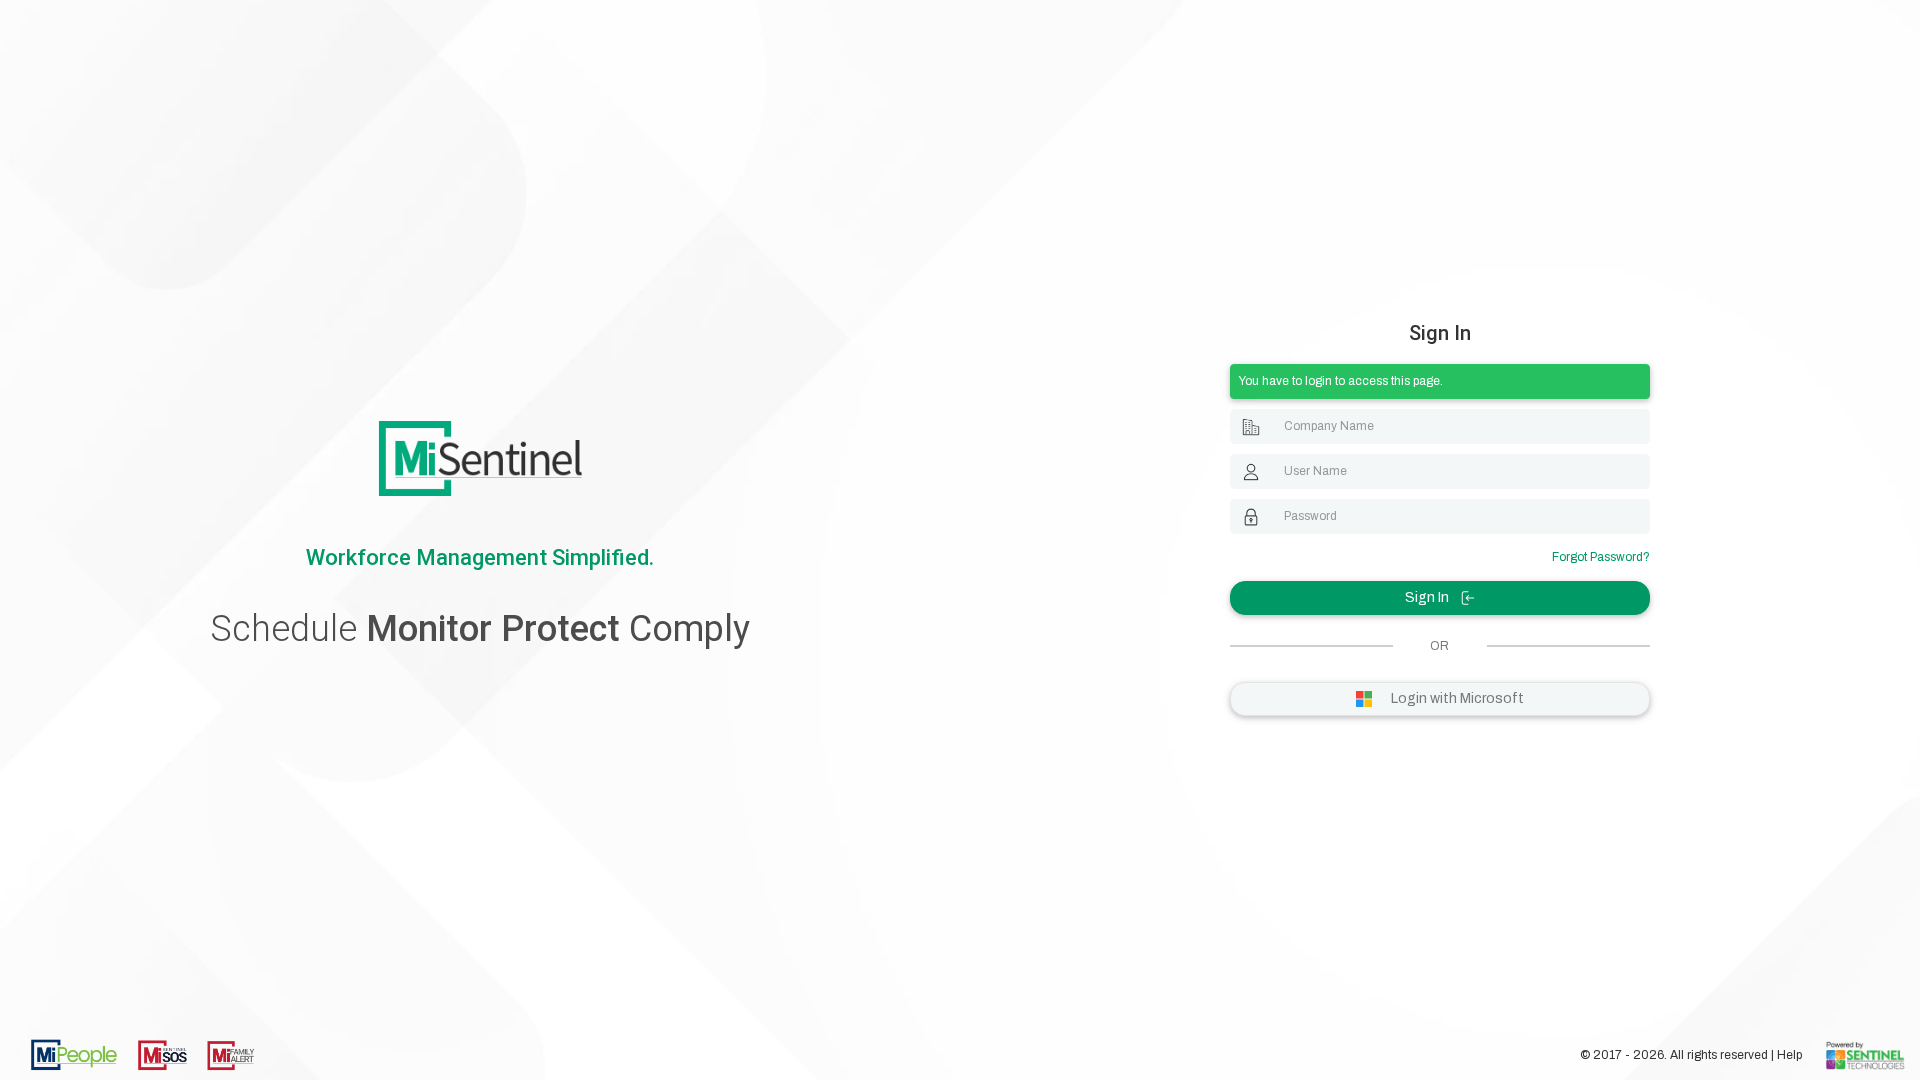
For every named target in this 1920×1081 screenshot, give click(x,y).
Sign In (1428, 597)
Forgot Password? (1601, 557)
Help (1791, 1055)
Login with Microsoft (1456, 698)
